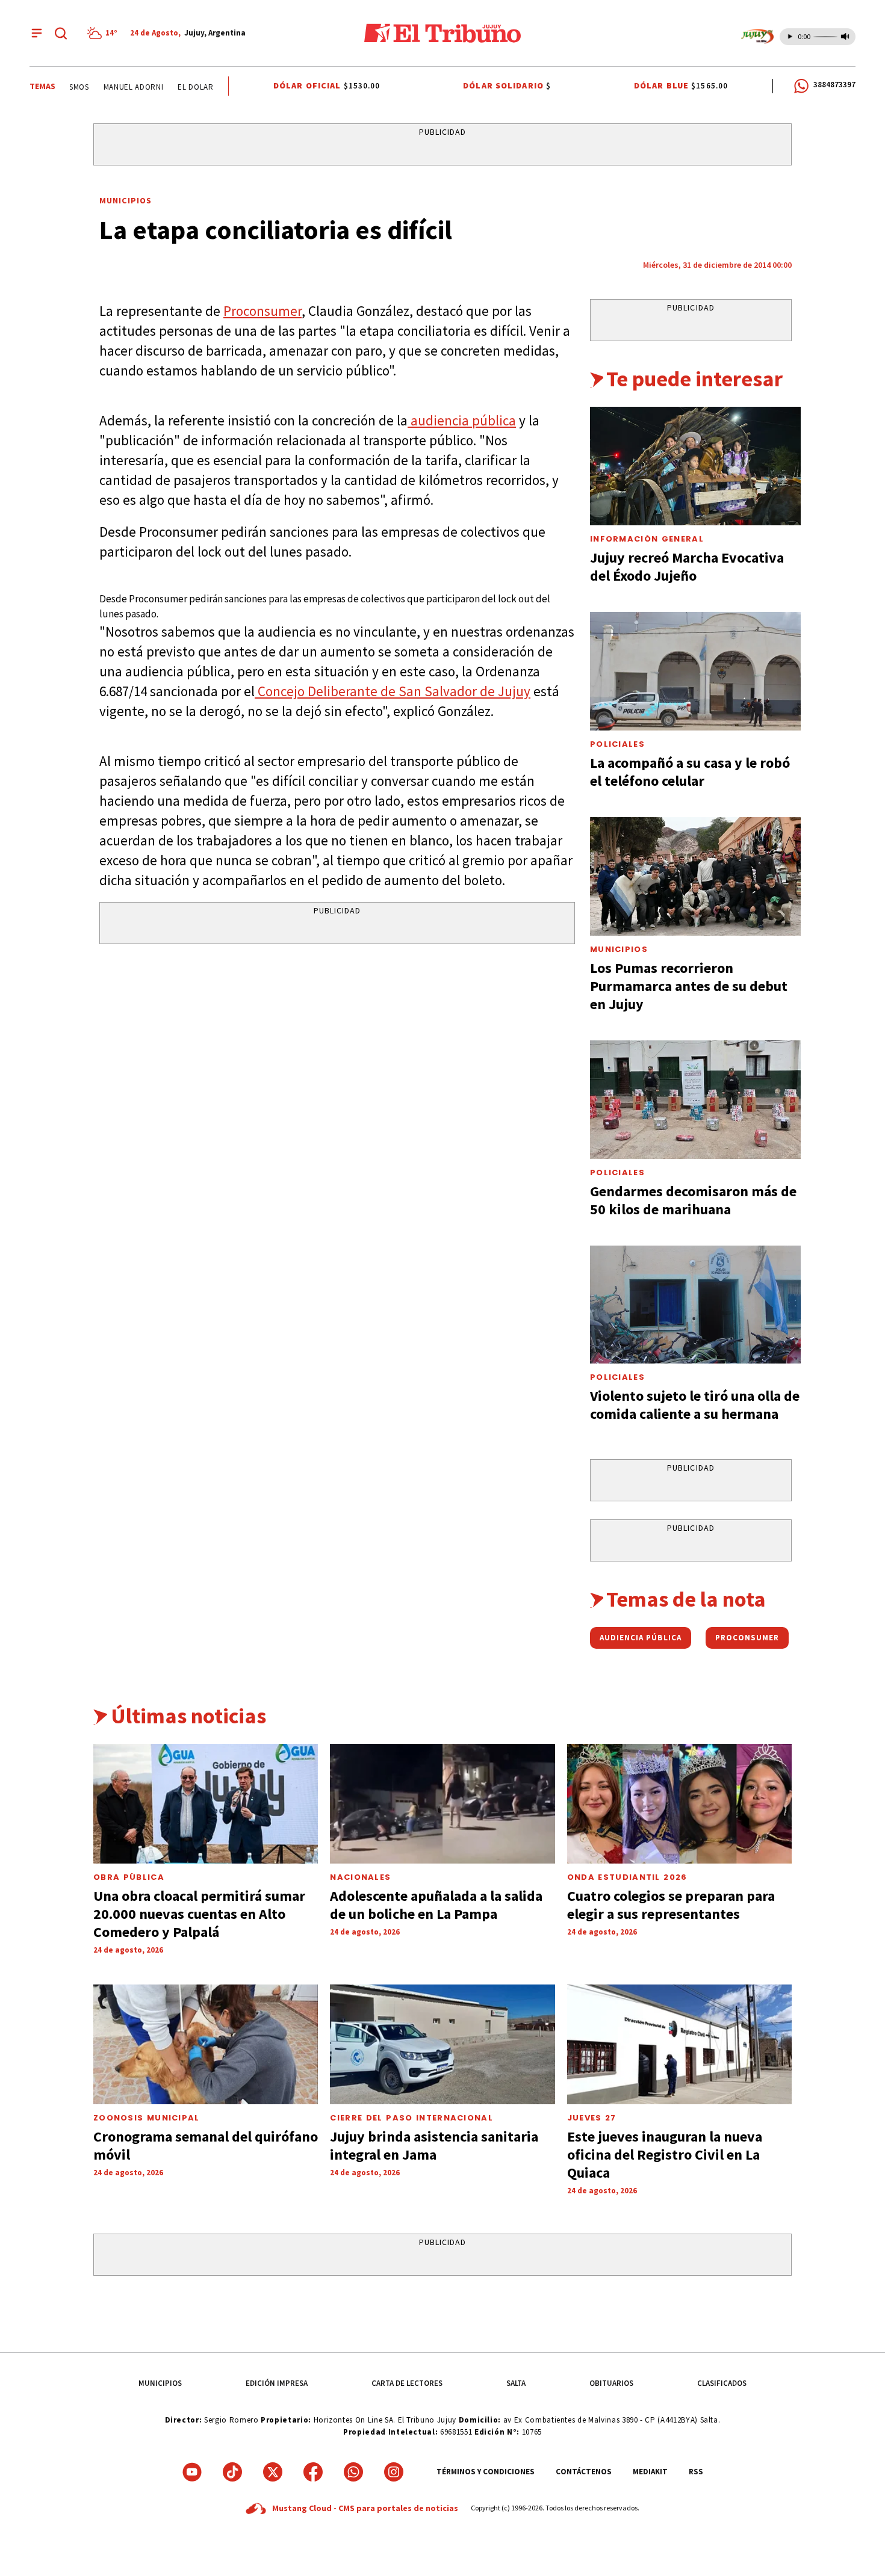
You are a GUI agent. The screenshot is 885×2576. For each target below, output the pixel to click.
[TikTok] (232, 2472)
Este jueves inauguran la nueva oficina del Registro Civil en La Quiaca (665, 2154)
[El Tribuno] (442, 33)
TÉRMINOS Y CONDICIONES (486, 2472)
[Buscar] (61, 33)
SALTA (516, 2383)
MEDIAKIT (650, 2472)
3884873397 (834, 85)
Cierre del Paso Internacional (411, 2118)
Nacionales (360, 1877)
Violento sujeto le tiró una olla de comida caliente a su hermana (695, 1405)
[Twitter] (273, 2472)
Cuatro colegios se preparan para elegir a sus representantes (671, 1905)
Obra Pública (129, 1877)
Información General (647, 539)
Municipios (126, 200)
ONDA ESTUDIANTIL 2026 (627, 1877)
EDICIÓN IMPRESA (277, 2383)
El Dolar (180, 87)
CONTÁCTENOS (584, 2472)
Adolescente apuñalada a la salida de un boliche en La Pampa (436, 1905)
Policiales (617, 744)
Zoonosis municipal (147, 2118)
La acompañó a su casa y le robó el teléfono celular (690, 772)
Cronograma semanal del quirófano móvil (206, 2145)
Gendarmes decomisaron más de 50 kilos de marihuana (693, 1200)
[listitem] (104, 33)
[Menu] (37, 33)
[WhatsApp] (353, 2472)
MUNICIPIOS (160, 2383)
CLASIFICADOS (722, 2383)
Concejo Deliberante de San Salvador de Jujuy (393, 691)
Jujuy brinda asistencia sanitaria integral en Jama (434, 2145)
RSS (696, 2472)
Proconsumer (262, 311)
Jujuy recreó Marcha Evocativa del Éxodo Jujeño (687, 567)
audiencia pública (462, 420)
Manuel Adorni (117, 87)
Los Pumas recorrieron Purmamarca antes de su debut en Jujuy (689, 986)
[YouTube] (192, 2472)
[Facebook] (313, 2472)
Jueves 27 (592, 2118)
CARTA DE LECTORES (407, 2383)
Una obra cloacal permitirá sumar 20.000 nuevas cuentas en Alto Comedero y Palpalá (199, 1914)
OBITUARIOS (611, 2383)
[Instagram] (394, 2472)
